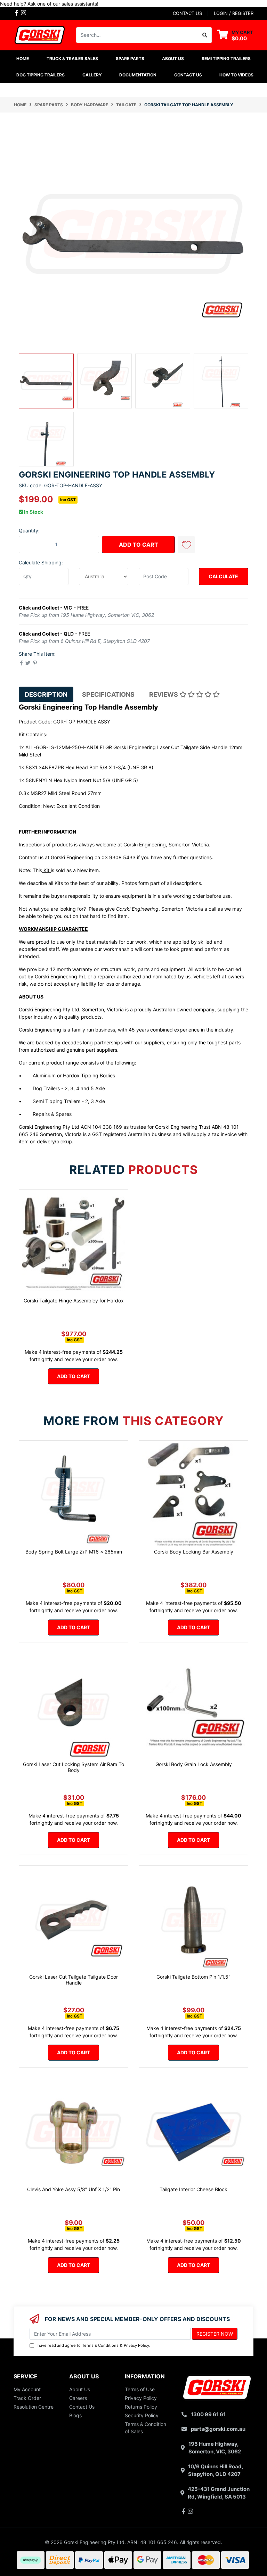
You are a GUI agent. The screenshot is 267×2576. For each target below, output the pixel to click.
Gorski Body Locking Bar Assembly (194, 1552)
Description (46, 694)
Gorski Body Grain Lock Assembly (194, 1764)
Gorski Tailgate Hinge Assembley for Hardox (74, 1301)
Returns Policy (141, 2407)
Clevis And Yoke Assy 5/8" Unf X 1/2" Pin (74, 2189)
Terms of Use (140, 2389)
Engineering (79, 857)
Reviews (164, 694)
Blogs (75, 2415)
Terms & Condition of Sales (145, 2428)
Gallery (92, 75)
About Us (80, 2389)
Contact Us (188, 75)
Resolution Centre (34, 2407)
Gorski (58, 857)
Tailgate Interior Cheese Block (193, 2189)
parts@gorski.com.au (218, 2429)
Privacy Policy (136, 2345)
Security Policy (142, 2415)
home (23, 59)
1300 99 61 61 (208, 2414)
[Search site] (205, 35)
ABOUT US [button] (173, 59)
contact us (187, 13)
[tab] (46, 694)
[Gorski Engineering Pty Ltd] (40, 35)
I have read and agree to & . (93, 2345)
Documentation (138, 75)
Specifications (108, 694)
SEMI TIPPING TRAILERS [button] (226, 59)
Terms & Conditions (100, 2345)
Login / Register (234, 13)
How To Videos (236, 75)
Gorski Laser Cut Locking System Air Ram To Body (74, 1767)
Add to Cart (139, 545)
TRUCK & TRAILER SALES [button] (72, 59)
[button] (186, 545)
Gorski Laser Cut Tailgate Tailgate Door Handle (74, 1980)
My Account (27, 2389)
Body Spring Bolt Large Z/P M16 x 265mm (74, 1552)
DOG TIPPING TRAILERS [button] (41, 75)
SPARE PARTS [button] (130, 59)
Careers (78, 2398)
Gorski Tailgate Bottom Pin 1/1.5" (193, 1977)
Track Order (27, 2398)
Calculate (223, 576)
